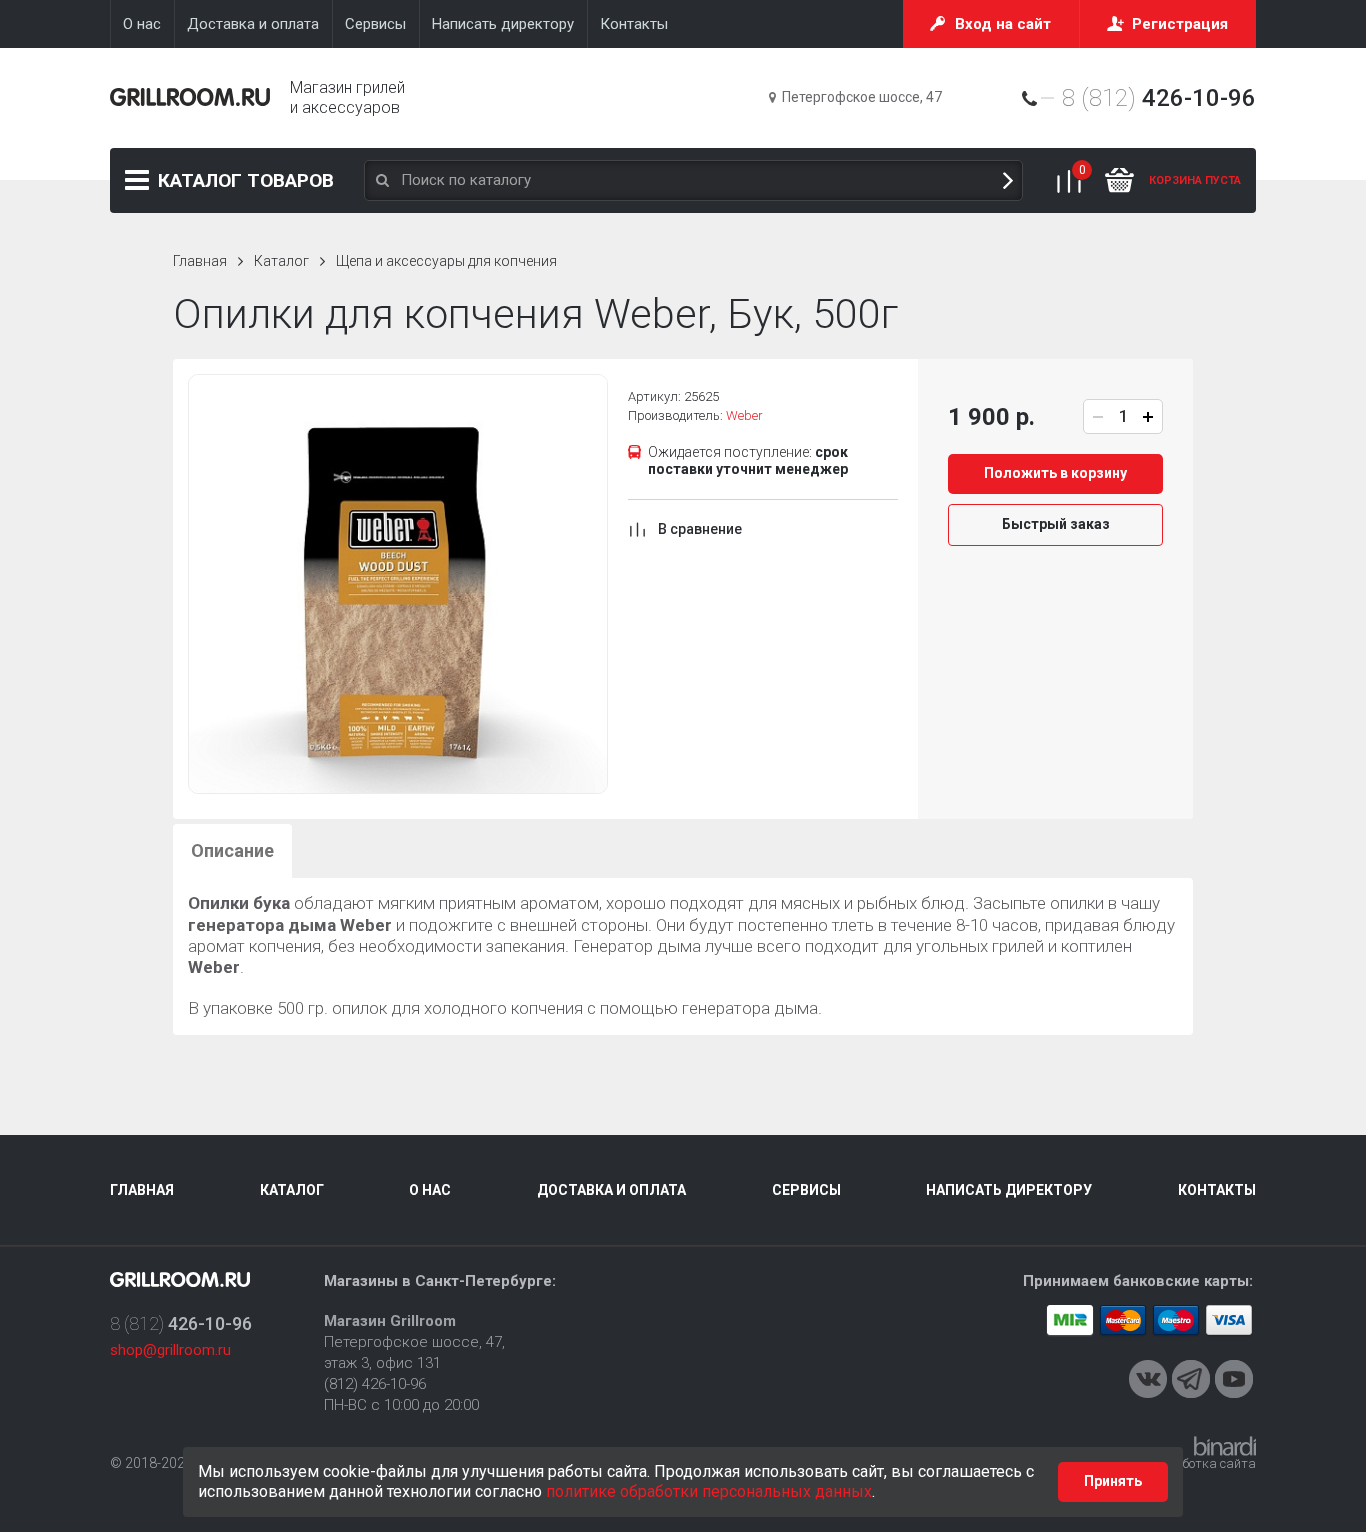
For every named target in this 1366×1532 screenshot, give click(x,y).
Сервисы (806, 1190)
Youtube (1234, 1379)
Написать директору (1009, 1190)
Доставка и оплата (611, 1190)
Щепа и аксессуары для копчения (446, 261)
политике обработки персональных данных (709, 1491)
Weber (744, 415)
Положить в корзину (1055, 473)
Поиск (1008, 180)
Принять (1113, 1481)
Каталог (246, 180)
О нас (430, 1190)
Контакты (1217, 1190)
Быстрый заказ (1056, 524)
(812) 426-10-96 (375, 1384)
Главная (200, 261)
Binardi (1225, 1446)
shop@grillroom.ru (170, 1350)
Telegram (1191, 1379)
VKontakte (1148, 1379)
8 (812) (1159, 98)
